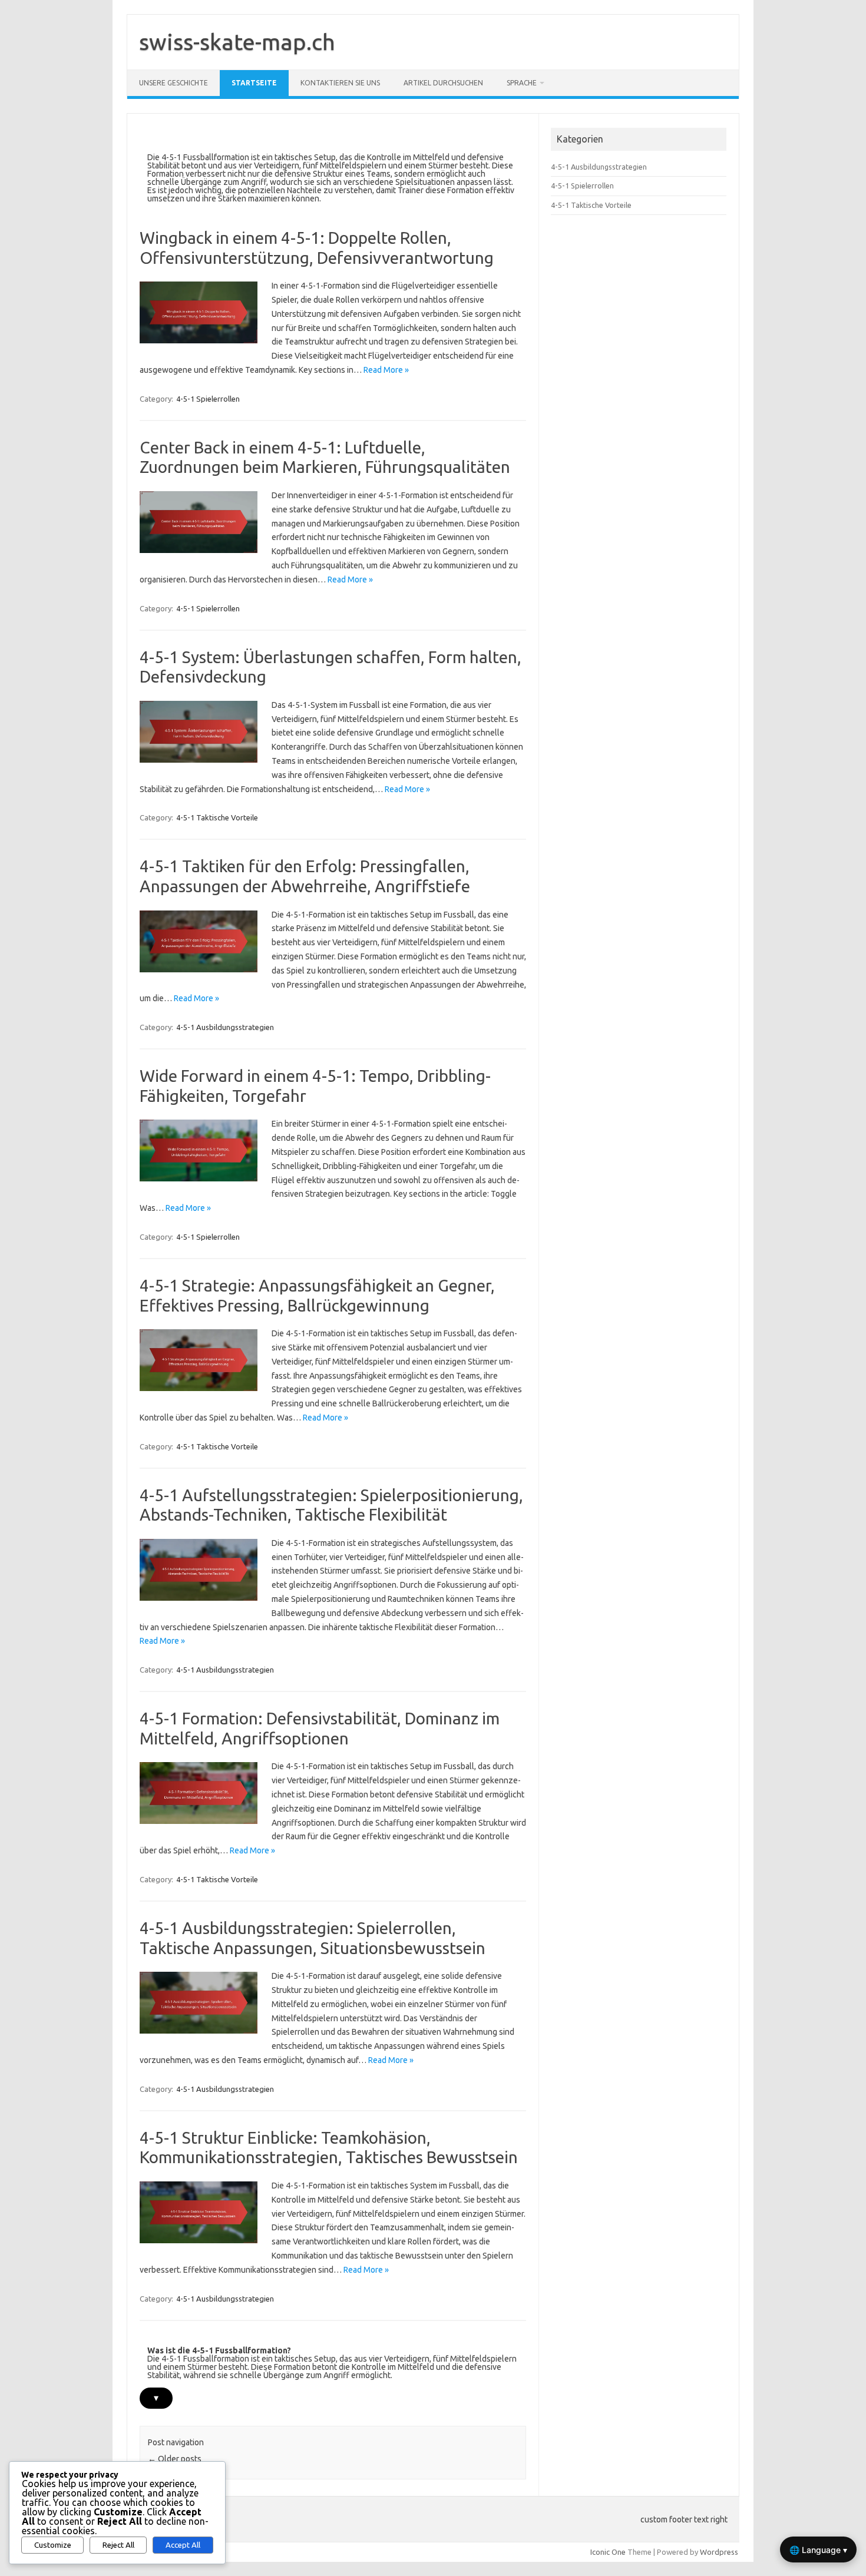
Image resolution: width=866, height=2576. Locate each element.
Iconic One (608, 2552)
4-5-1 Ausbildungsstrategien (225, 1027)
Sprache (522, 83)
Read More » (386, 370)
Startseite (254, 83)
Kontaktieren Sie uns (340, 83)
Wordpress (719, 2552)
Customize (53, 2545)
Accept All (183, 2545)
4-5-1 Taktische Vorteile (217, 817)
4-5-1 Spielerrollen (208, 399)
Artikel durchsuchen (443, 83)
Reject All (118, 2545)
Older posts (175, 2459)
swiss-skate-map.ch (237, 42)
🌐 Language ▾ (818, 2550)
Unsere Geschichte (173, 83)
